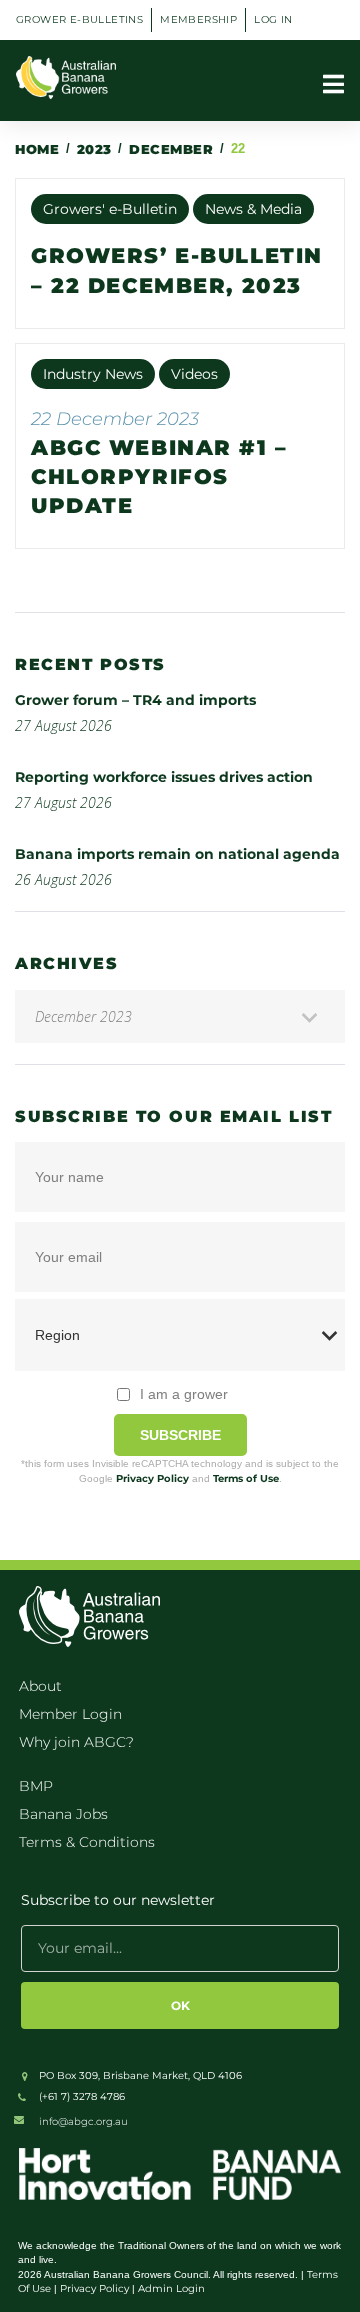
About (40, 1686)
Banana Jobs (63, 1814)
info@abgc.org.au (83, 2121)
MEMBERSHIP (198, 19)
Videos (194, 374)
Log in (273, 19)
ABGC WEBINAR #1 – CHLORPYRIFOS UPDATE (159, 476)
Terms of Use (246, 1478)
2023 (94, 149)
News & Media (253, 209)
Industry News (93, 374)
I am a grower (184, 1394)
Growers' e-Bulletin (110, 209)
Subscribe (180, 1435)
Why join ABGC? (76, 1742)
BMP (36, 1786)
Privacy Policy (152, 1478)
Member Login (70, 1714)
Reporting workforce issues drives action (164, 777)
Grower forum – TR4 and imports (135, 700)
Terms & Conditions (87, 1842)
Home (37, 149)
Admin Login (171, 2288)
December (171, 149)
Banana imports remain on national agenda (177, 854)
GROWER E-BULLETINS (79, 19)
